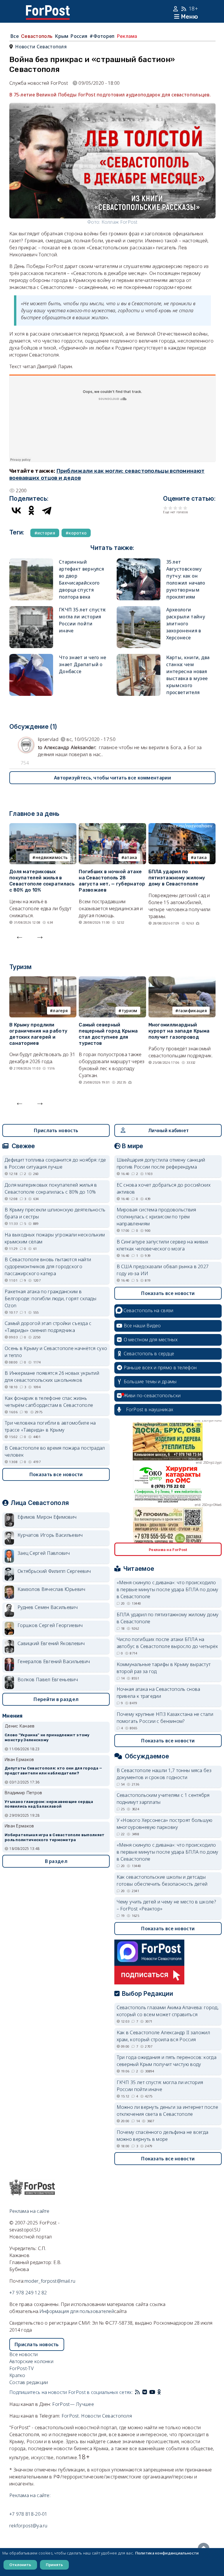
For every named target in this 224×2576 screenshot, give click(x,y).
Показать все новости (56, 1474)
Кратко (17, 2375)
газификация (193, 1011)
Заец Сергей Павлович (44, 1553)
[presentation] (20, 936)
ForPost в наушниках (150, 1409)
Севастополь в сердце (149, 1354)
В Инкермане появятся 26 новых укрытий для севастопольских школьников (52, 1377)
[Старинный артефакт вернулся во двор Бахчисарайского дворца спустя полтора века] (31, 562)
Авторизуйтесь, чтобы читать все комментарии (112, 778)
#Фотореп (102, 36)
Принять (54, 2565)
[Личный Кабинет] (176, 9)
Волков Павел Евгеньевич (48, 1679)
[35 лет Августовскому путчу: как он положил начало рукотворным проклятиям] (139, 562)
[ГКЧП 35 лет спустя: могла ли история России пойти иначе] (31, 610)
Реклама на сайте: (30, 2495)
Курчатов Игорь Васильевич (50, 1535)
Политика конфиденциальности (167, 2553)
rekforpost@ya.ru (28, 2526)
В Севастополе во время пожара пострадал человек (55, 1451)
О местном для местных (151, 1340)
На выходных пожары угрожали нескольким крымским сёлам (55, 1238)
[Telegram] (47, 510)
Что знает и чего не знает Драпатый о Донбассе (83, 664)
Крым (62, 36)
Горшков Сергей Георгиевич (50, 1625)
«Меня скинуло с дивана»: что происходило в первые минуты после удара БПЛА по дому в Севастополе (168, 1589)
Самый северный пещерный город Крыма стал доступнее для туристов (108, 1034)
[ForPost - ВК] (145, 2392)
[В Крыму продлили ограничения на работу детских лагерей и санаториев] (43, 980)
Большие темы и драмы (150, 1381)
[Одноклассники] (32, 510)
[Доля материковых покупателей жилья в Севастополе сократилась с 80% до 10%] (43, 827)
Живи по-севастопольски (152, 1395)
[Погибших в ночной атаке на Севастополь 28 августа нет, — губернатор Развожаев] (112, 827)
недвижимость (52, 857)
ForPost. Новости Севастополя (97, 2416)
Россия (79, 36)
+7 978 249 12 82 (28, 2293)
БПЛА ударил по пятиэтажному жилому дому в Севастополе (177, 878)
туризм (129, 1011)
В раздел (56, 1861)
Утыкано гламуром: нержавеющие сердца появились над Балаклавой (49, 1804)
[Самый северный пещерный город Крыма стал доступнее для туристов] (112, 980)
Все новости (23, 2354)
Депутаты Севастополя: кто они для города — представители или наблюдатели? (54, 1771)
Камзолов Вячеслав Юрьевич (51, 1589)
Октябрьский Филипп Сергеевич (54, 1571)
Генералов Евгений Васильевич (54, 1661)
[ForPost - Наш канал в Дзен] (163, 2392)
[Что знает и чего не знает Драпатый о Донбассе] (31, 657)
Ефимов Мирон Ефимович (47, 1517)
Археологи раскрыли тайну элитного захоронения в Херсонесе (186, 624)
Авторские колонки (31, 2361)
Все (15, 36)
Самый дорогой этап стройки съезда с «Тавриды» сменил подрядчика (48, 1327)
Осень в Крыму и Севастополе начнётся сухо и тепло (56, 1352)
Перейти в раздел (56, 1699)
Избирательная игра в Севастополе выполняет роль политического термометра (55, 1837)
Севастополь (37, 36)
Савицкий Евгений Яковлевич (51, 1643)
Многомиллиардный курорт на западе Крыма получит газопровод (179, 1031)
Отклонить (20, 2565)
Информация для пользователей (77, 2311)
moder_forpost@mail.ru (50, 2281)
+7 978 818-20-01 (28, 2514)
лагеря (60, 1011)
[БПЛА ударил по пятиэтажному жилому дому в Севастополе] (182, 827)
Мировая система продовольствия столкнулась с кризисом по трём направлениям (156, 1217)
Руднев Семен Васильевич (48, 1607)
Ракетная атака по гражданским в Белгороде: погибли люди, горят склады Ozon (50, 1298)
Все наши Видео (142, 1326)
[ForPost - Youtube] (152, 2392)
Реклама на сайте (29, 2211)
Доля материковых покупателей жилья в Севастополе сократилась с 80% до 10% (42, 881)
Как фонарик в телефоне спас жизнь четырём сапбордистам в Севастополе (49, 1402)
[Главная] (48, 9)
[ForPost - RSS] (137, 2392)
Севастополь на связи (148, 1310)
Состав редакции (29, 2382)
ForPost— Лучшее (73, 2404)
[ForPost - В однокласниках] (159, 2392)
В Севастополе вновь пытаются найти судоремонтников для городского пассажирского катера (48, 1266)
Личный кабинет (168, 1130)
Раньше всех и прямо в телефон (160, 1368)
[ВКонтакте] (16, 510)
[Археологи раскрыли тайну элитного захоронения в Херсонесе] (139, 610)
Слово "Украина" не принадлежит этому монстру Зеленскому (47, 1737)
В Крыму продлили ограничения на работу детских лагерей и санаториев (38, 1034)
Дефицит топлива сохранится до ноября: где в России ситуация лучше (55, 1163)
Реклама (127, 36)
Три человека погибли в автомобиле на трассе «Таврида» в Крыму (50, 1426)
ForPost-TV (21, 2368)
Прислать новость (56, 1130)
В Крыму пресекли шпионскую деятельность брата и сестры (55, 1213)
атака (131, 857)
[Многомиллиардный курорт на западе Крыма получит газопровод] (182, 980)
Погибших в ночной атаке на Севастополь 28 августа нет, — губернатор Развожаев (112, 881)
